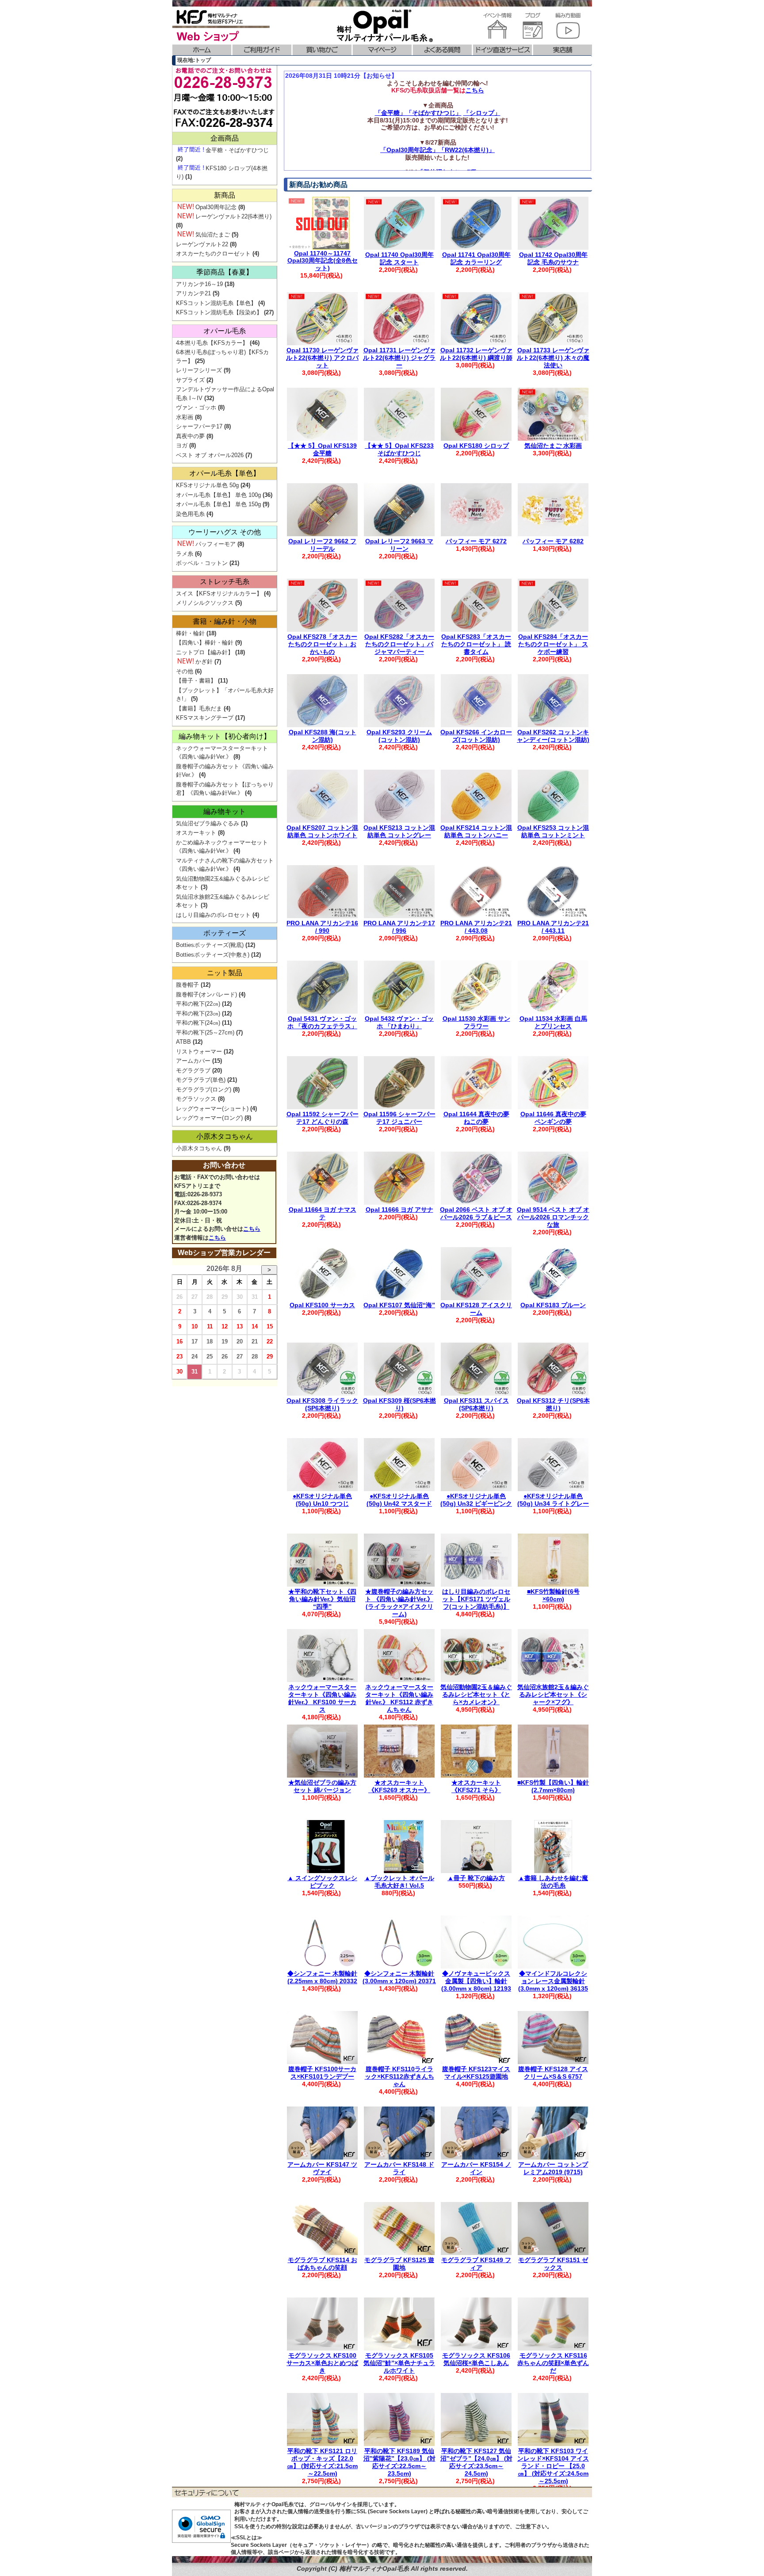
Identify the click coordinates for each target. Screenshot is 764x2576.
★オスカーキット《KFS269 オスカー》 (399, 1786)
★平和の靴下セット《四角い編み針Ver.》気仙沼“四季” (322, 1599)
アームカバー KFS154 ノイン (476, 2168)
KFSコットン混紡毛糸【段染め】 (219, 312)
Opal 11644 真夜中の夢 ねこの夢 (476, 1118)
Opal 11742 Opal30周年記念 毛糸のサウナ (553, 258)
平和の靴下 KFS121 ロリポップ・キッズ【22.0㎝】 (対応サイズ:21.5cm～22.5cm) (322, 2462)
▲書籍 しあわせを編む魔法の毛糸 (553, 1882)
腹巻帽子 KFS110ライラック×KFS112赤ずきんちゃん (399, 2076)
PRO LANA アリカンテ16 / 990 (322, 927)
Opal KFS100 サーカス (322, 1305)
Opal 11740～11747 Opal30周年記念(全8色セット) (323, 261)
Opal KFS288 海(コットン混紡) (323, 736)
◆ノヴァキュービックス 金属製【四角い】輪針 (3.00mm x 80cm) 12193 (476, 1981)
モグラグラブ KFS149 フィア (476, 2264)
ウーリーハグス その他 (225, 532)
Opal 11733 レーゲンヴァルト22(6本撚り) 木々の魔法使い (553, 358)
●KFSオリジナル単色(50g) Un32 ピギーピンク (476, 1500)
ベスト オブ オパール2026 (210, 455)
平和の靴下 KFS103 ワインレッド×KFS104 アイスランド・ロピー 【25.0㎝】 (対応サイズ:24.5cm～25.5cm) (553, 2466)
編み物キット (225, 811)
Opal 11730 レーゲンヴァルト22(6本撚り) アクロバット (322, 358)
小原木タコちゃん (225, 1136)
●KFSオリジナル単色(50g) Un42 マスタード (399, 1500)
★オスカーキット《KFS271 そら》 (476, 1786)
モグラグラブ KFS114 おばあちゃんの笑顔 (323, 2264)
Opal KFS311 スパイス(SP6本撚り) (476, 1404)
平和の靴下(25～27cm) (205, 1032)
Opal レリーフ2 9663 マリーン (399, 545)
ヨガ (182, 445)
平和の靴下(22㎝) (198, 1004)
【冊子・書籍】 (196, 681)
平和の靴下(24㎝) (198, 1023)
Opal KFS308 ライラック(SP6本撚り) (322, 1404)
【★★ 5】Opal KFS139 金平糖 (322, 449)
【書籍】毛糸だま (199, 708)
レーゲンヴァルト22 (202, 244)
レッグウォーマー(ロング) (209, 1118)
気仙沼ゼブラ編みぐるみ (208, 823)
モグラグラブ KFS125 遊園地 (399, 2264)
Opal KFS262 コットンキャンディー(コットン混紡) (553, 736)
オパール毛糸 (225, 331)
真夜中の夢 (190, 436)
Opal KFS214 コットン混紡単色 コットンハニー (476, 831)
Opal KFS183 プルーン (553, 1305)
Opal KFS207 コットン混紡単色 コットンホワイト (322, 831)
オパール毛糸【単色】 (225, 473)
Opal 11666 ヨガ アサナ (399, 1210)
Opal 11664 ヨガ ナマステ (323, 1213)
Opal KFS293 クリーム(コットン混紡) (399, 736)
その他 (185, 671)
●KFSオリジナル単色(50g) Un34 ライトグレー (553, 1500)
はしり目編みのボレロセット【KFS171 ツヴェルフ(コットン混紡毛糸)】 (476, 1599)
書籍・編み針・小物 (225, 621)
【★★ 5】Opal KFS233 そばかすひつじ (399, 449)
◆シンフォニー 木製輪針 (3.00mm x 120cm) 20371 (399, 1977)
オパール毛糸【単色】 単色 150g (218, 504)
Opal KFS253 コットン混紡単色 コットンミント (553, 831)
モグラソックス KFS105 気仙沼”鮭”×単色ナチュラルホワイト (399, 2363)
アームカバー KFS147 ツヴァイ (322, 2168)
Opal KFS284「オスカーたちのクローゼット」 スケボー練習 (553, 644)
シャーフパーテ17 (199, 426)
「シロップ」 (482, 113)
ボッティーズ (225, 933)
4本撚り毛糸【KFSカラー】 (212, 343)
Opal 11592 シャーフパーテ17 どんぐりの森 (323, 1118)
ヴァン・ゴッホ (196, 407)
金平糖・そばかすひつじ (237, 150)
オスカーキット (196, 833)
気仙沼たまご (213, 235)
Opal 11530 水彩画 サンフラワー (476, 1022)
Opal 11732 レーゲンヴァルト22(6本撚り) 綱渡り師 (476, 354)
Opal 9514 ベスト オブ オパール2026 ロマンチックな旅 (553, 1217)
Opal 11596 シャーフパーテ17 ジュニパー (399, 1118)
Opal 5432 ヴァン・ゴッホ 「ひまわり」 (399, 1022)
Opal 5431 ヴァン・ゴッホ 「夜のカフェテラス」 (322, 1022)
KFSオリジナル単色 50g (207, 485)
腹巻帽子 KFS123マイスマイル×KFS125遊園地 (476, 2073)
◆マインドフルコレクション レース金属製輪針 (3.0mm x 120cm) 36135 (553, 1981)
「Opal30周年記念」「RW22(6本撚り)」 (437, 150)
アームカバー (193, 1061)
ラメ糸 (185, 554)
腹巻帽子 (187, 985)
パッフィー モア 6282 (553, 541)
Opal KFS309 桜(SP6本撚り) (399, 1404)
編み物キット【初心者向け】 (225, 736)
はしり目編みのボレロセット (213, 915)
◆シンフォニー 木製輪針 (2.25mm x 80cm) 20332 (322, 1977)
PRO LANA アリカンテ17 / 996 (399, 927)
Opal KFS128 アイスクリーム (476, 1309)
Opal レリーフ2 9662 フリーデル (322, 545)
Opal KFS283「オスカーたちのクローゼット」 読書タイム (476, 644)
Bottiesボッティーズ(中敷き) (213, 955)
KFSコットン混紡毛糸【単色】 (216, 303)
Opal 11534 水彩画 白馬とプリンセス (553, 1022)
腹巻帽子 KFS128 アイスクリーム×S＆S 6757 (553, 2073)
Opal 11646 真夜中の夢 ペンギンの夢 (553, 1118)
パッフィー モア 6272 (476, 541)
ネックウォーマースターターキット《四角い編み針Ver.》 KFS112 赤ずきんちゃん (399, 1698)
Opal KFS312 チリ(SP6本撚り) (553, 1404)
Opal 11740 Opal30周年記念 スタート (399, 258)
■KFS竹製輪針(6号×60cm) (553, 1595)
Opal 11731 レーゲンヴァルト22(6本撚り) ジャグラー (399, 358)
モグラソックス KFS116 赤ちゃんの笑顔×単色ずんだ (553, 2363)
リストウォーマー (199, 1051)
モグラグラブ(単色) (201, 1080)
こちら (475, 90)
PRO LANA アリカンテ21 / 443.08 (476, 927)
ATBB (183, 1042)
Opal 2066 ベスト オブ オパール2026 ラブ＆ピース (476, 1213)
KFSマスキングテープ (205, 718)
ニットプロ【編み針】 (205, 652)
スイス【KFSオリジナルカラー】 (219, 593)
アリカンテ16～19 (199, 284)
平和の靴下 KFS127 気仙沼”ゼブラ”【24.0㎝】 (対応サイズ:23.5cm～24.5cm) (476, 2462)
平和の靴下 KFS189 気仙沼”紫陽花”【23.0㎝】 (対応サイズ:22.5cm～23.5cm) (399, 2462)
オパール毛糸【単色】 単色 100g (218, 495)
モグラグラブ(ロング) (204, 1090)
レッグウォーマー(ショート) (212, 1109)
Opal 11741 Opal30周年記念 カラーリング (476, 258)
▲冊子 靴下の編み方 (476, 1878)
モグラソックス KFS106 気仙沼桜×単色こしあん (476, 2359)
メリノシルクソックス (205, 603)
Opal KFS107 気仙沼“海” (399, 1305)
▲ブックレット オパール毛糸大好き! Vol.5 (399, 1882)
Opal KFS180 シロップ (476, 446)
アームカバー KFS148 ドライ (399, 2168)
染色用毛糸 (190, 514)
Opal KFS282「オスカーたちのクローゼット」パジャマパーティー (399, 644)
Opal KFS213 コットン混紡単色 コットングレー (399, 831)
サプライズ (190, 380)
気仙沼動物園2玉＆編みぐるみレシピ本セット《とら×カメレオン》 (476, 1694)
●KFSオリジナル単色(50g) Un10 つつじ (322, 1500)
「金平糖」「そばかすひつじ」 (418, 113)
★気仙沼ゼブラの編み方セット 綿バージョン (322, 1786)
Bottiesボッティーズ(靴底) (210, 945)
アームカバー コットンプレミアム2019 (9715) (553, 2168)
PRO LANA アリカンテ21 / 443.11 (553, 927)
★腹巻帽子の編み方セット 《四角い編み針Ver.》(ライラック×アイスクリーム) (399, 1603)
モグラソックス (196, 1099)
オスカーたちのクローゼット (213, 254)
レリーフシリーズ (199, 370)
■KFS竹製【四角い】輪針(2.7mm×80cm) (553, 1786)
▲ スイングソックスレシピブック (322, 1882)
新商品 (225, 195)
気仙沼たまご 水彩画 (553, 446)
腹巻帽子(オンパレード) (206, 994)
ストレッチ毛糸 (225, 582)
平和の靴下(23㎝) (198, 1013)
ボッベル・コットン (202, 563)
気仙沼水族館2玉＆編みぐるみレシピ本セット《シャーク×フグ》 (553, 1694)
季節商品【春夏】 (225, 272)
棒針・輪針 (190, 633)
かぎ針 (204, 662)
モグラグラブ (193, 1070)
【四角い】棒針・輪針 (205, 643)
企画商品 (225, 138)
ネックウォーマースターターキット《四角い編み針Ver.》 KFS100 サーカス (322, 1698)
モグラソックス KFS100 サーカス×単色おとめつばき (322, 2363)
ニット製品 (225, 973)
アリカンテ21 (193, 293)
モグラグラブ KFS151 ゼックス (553, 2264)
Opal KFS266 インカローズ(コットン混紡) (476, 736)
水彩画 (185, 417)
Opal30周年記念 (216, 207)
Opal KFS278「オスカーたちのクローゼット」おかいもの (322, 644)
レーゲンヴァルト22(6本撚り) (233, 216)
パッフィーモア (216, 544)
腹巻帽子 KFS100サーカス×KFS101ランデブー (322, 2073)
